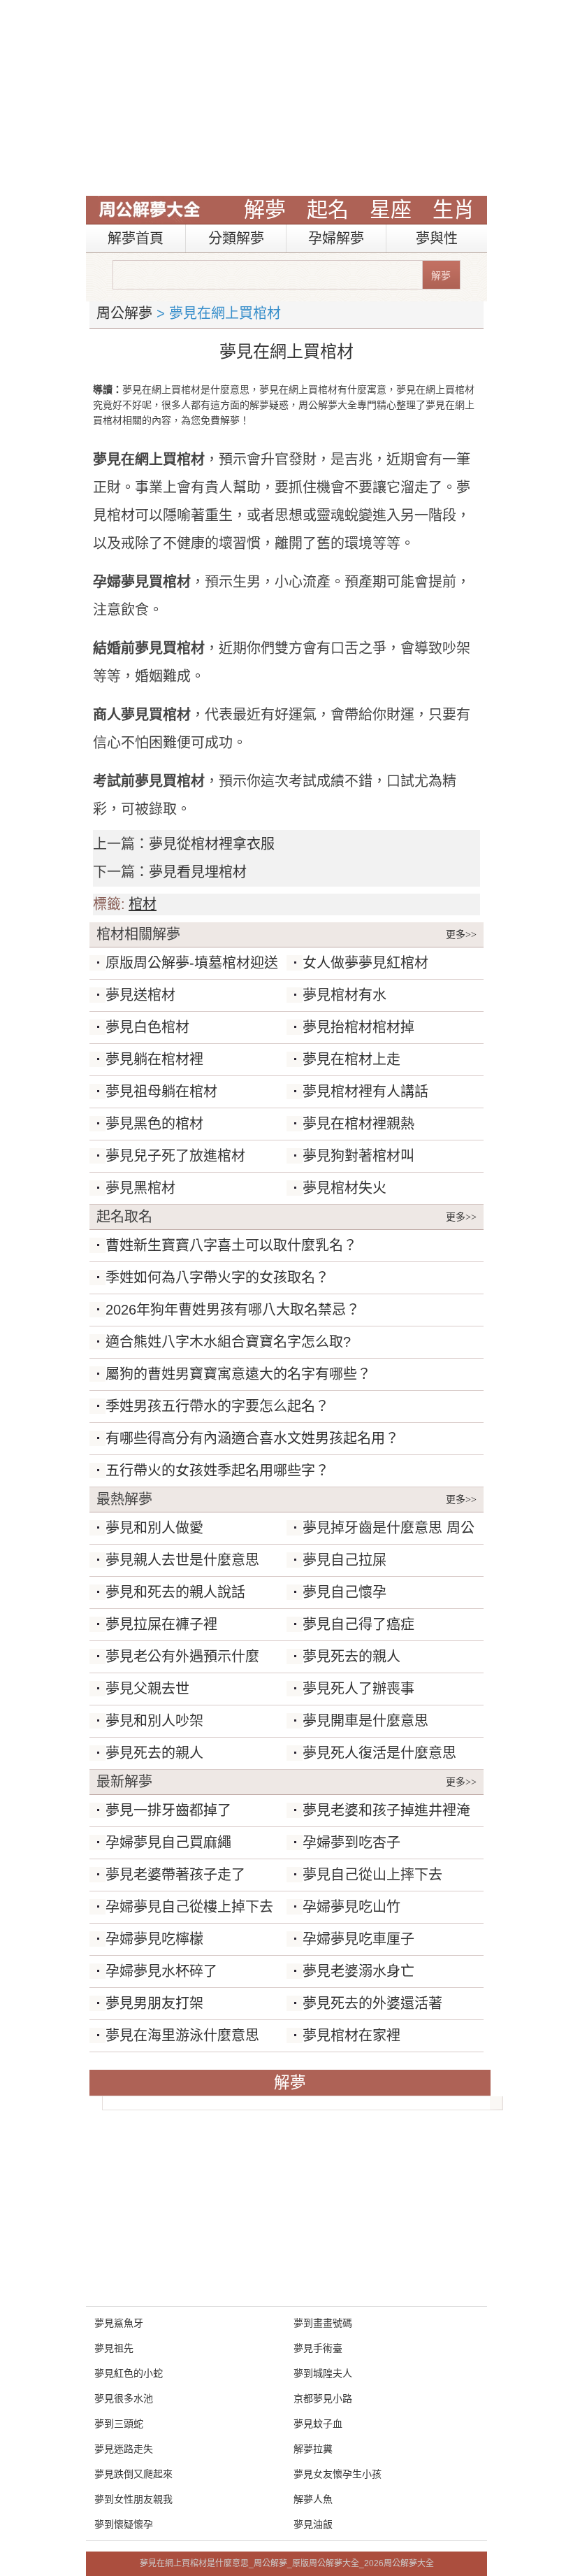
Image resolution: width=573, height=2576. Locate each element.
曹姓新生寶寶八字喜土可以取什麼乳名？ (231, 1245)
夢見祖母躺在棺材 (161, 1092)
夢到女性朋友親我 (133, 2499)
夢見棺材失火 (344, 1188)
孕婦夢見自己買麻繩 (168, 1842)
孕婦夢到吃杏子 (351, 1842)
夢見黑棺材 (140, 1188)
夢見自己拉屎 (344, 1560)
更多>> (461, 935)
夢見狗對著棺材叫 (358, 1156)
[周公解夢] (150, 210)
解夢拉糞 (313, 2449)
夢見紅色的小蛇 (129, 2373)
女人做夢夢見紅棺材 (365, 963)
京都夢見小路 (323, 2398)
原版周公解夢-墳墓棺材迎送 (192, 963)
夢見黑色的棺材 (154, 1124)
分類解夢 (236, 238)
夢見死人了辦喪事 (358, 1689)
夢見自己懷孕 (344, 1592)
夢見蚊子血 (318, 2424)
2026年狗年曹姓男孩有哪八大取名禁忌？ (233, 1310)
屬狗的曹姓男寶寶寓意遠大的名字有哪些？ (238, 1374)
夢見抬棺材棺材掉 (358, 1027)
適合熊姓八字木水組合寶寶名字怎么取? (228, 1342)
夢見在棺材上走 (351, 1059)
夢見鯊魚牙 (119, 2323)
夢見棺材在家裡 (351, 2035)
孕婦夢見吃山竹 (351, 1907)
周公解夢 (124, 313)
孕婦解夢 (336, 238)
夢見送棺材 (140, 995)
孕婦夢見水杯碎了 (161, 1971)
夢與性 (437, 238)
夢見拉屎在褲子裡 (161, 1624)
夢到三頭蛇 (119, 2424)
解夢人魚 (313, 2499)
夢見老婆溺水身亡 (358, 1971)
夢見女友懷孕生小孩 (338, 2474)
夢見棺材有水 (344, 995)
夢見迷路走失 (124, 2449)
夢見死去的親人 (351, 1656)
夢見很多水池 (124, 2398)
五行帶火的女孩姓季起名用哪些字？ (217, 1471)
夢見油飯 (313, 2524)
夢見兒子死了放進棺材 (175, 1156)
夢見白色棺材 (147, 1027)
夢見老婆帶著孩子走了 (175, 1875)
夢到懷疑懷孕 (124, 2524)
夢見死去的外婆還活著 (372, 2003)
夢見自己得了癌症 (358, 1624)
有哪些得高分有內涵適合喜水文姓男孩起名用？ (252, 1438)
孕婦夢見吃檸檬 (154, 1939)
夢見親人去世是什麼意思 (182, 1560)
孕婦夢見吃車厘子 (358, 1939)
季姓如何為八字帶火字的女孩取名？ (217, 1278)
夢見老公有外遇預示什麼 (182, 1656)
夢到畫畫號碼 (323, 2323)
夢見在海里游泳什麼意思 (182, 2035)
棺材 (143, 904)
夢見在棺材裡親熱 (358, 1124)
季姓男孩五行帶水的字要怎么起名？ (217, 1406)
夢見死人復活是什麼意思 (379, 1753)
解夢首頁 (136, 238)
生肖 (454, 209)
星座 (391, 209)
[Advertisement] (286, 98)
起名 (328, 209)
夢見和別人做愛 (154, 1528)
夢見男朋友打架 (154, 2003)
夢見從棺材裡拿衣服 (212, 844)
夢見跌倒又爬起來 (133, 2474)
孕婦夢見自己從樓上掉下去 (189, 1907)
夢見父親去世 (147, 1689)
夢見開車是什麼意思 (365, 1721)
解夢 (265, 209)
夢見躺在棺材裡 (154, 1059)
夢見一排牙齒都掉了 (168, 1810)
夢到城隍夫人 (323, 2373)
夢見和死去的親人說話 (175, 1592)
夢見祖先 (114, 2348)
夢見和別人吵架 (154, 1721)
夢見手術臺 (318, 2348)
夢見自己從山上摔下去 (372, 1875)
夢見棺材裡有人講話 (365, 1092)
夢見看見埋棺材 (198, 872)
